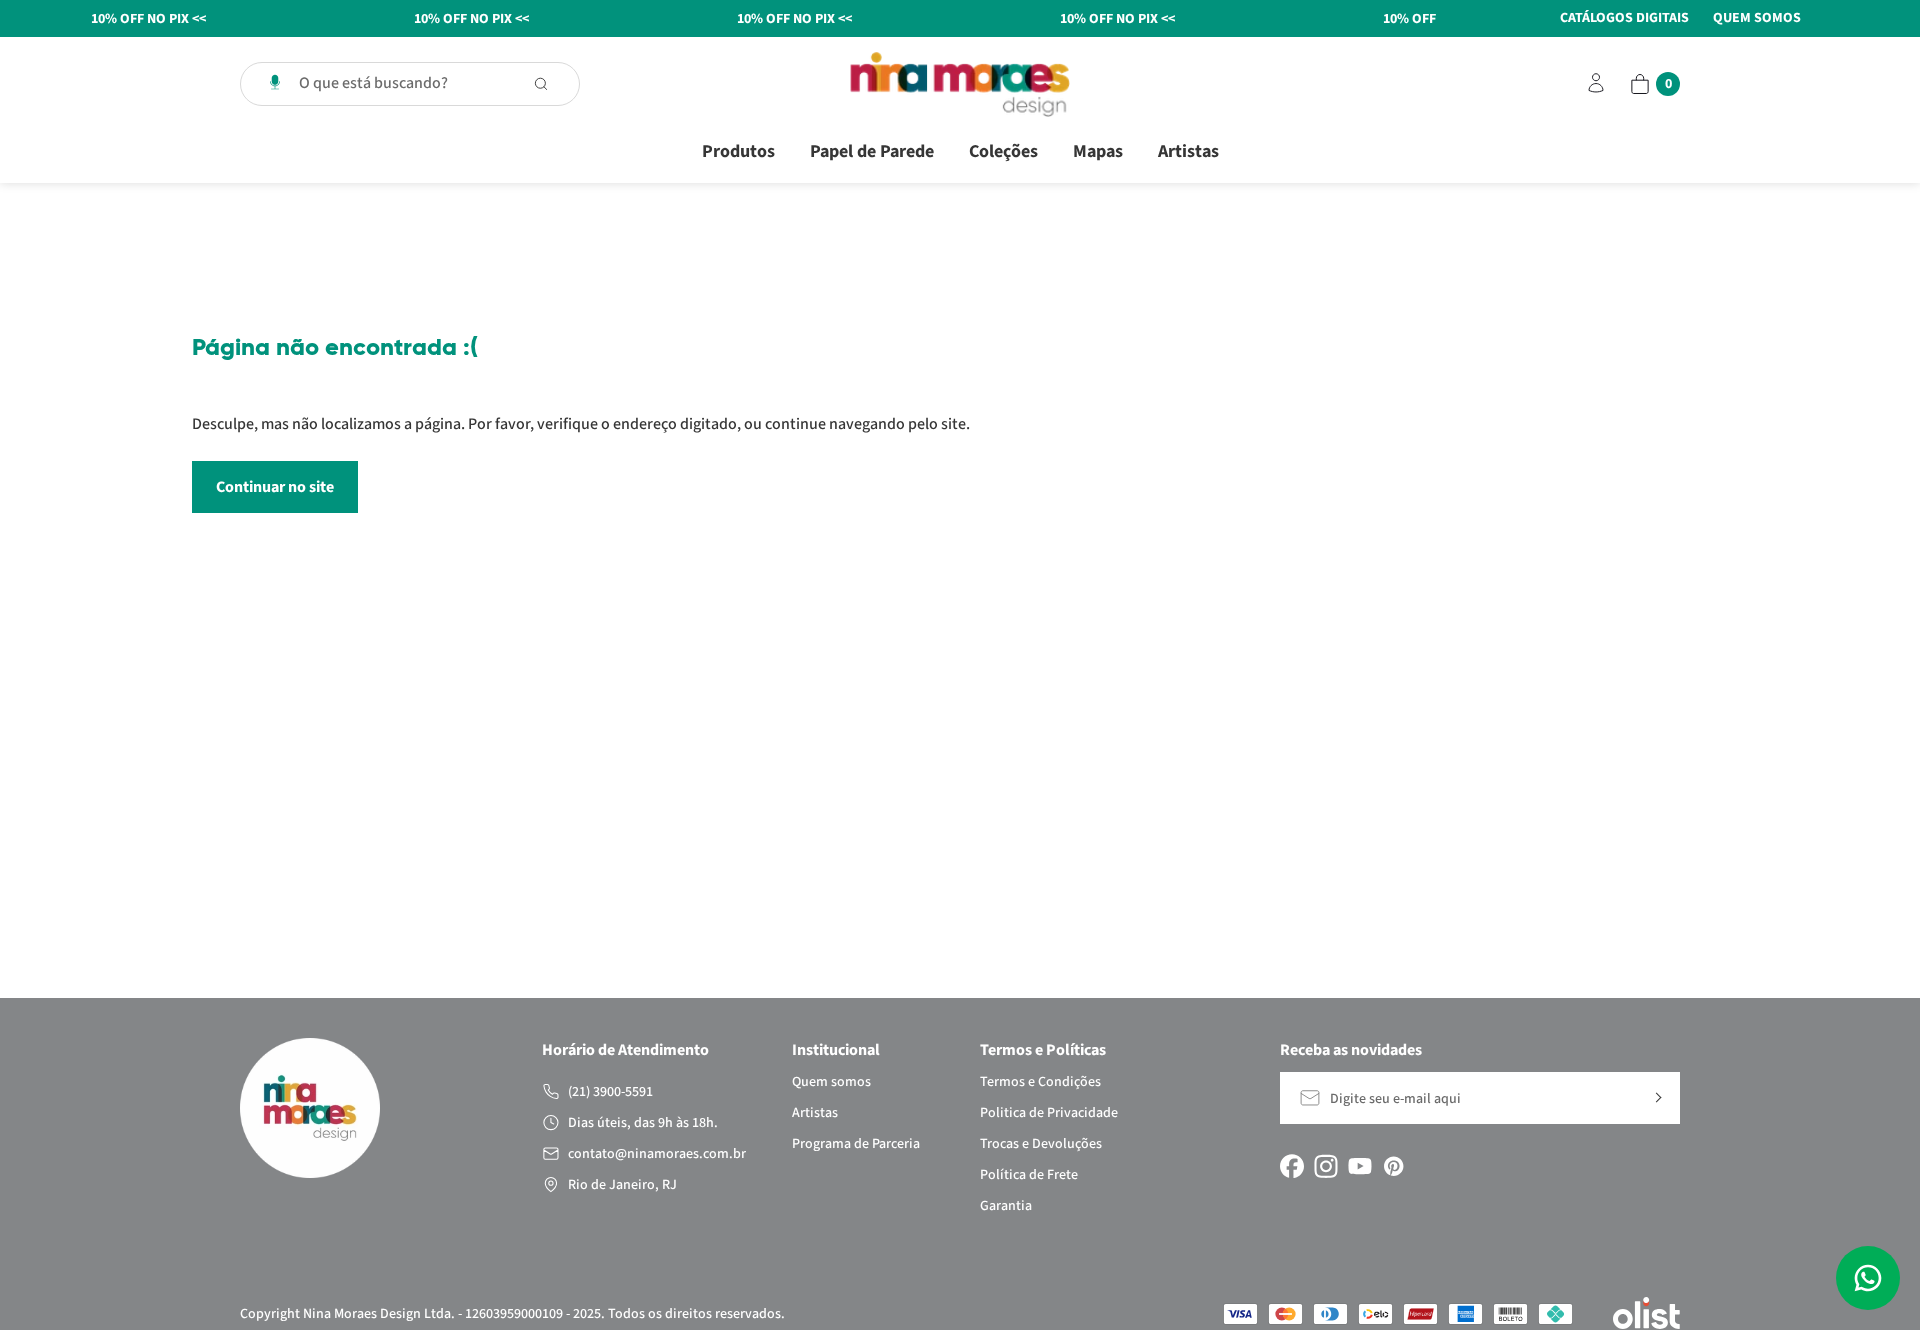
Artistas (1188, 151)
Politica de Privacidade (1049, 1113)
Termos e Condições (1040, 1082)
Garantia (1006, 1206)
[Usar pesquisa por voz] (275, 84)
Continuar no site (275, 487)
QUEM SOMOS (1757, 18)
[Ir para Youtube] (1360, 1166)
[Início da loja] (960, 84)
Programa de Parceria (856, 1144)
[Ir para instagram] (1326, 1166)
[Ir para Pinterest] (1394, 1166)
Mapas (1098, 151)
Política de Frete (1029, 1175)
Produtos (738, 151)
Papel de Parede (872, 151)
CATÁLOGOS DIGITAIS (1624, 18)
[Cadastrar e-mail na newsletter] (1656, 1098)
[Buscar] (551, 84)
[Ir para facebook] (1292, 1166)
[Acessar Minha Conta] (1596, 91)
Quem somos (831, 1082)
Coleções (1003, 151)
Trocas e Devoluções (1041, 1144)
